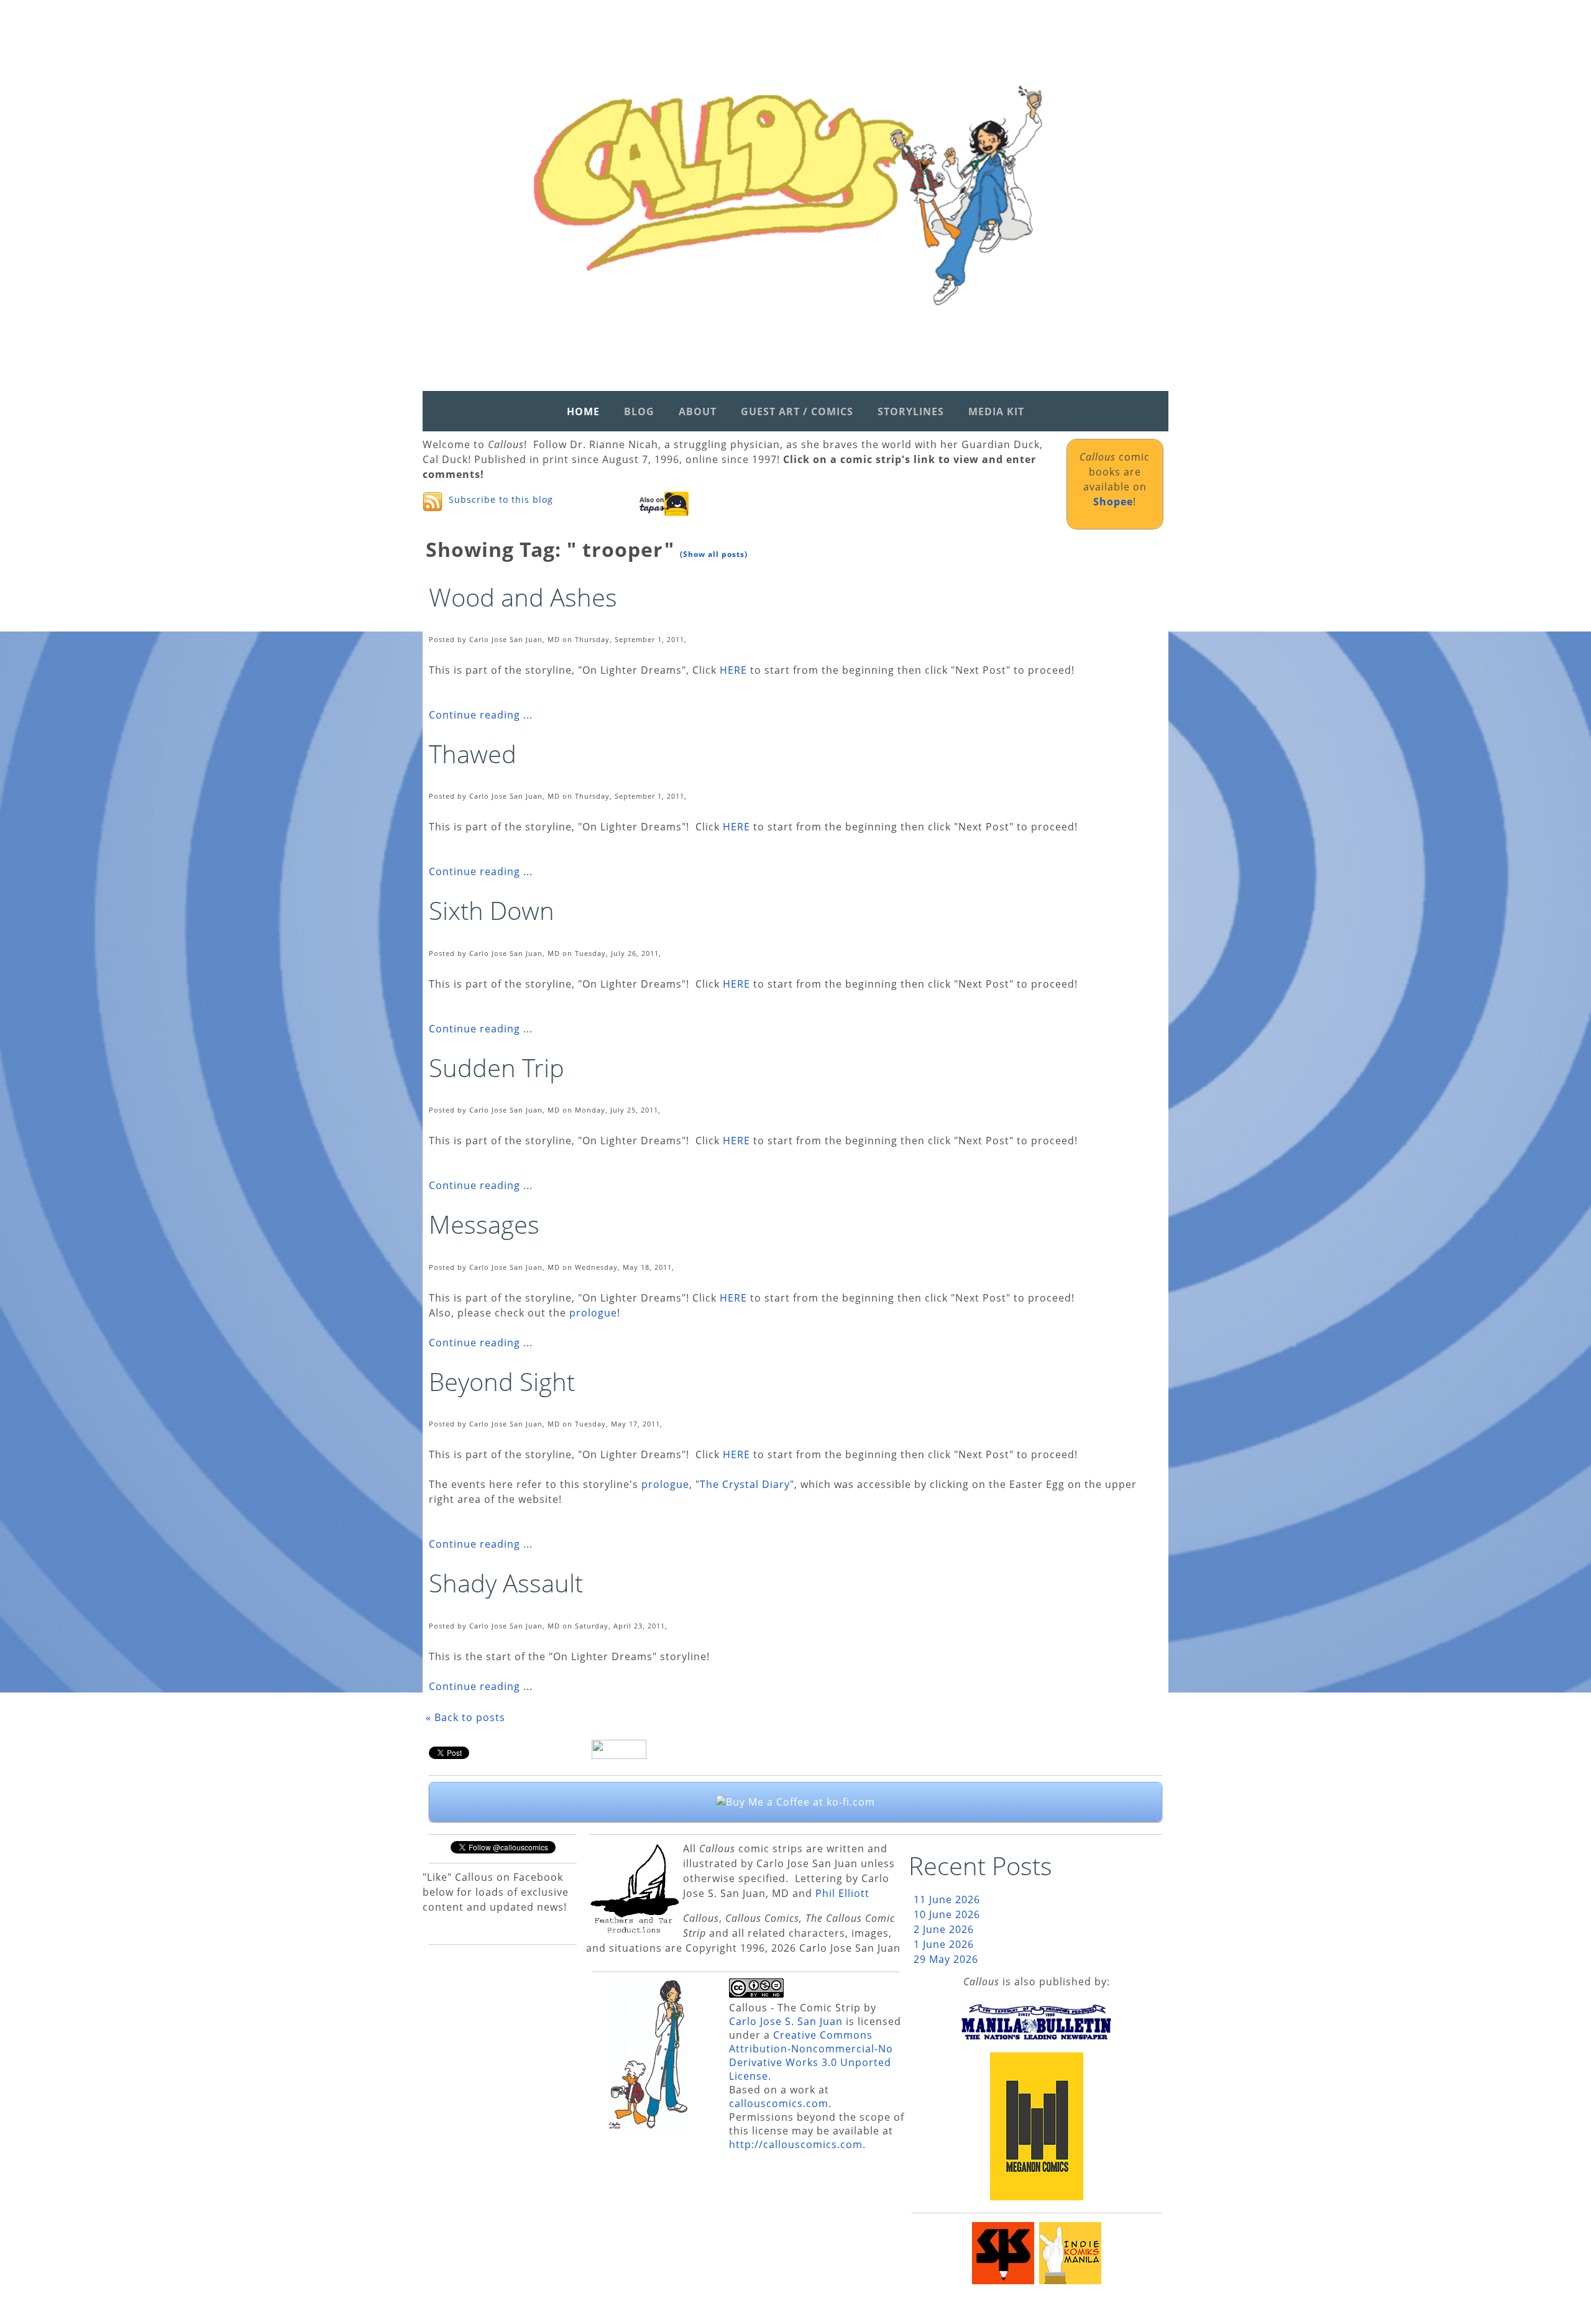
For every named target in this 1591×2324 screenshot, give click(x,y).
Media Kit (996, 411)
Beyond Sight (502, 1381)
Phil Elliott (842, 1893)
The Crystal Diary (745, 1484)
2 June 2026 (944, 1929)
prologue (593, 1313)
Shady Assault (506, 1583)
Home (583, 411)
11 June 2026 (947, 1899)
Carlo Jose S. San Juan (786, 2021)
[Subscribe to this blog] (433, 502)
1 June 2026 (944, 1944)
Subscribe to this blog (501, 499)
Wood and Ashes (523, 597)
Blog (639, 411)
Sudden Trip (497, 1068)
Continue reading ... (481, 715)
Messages (484, 1224)
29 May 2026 (946, 1959)
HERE (733, 670)
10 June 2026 (947, 1914)
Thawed (473, 754)
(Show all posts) (714, 554)
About (698, 411)
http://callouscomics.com (796, 2144)
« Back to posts (465, 1717)
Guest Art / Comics (797, 411)
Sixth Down (492, 910)
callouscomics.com (779, 2103)
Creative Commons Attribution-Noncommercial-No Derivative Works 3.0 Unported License (811, 2055)
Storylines (911, 411)
